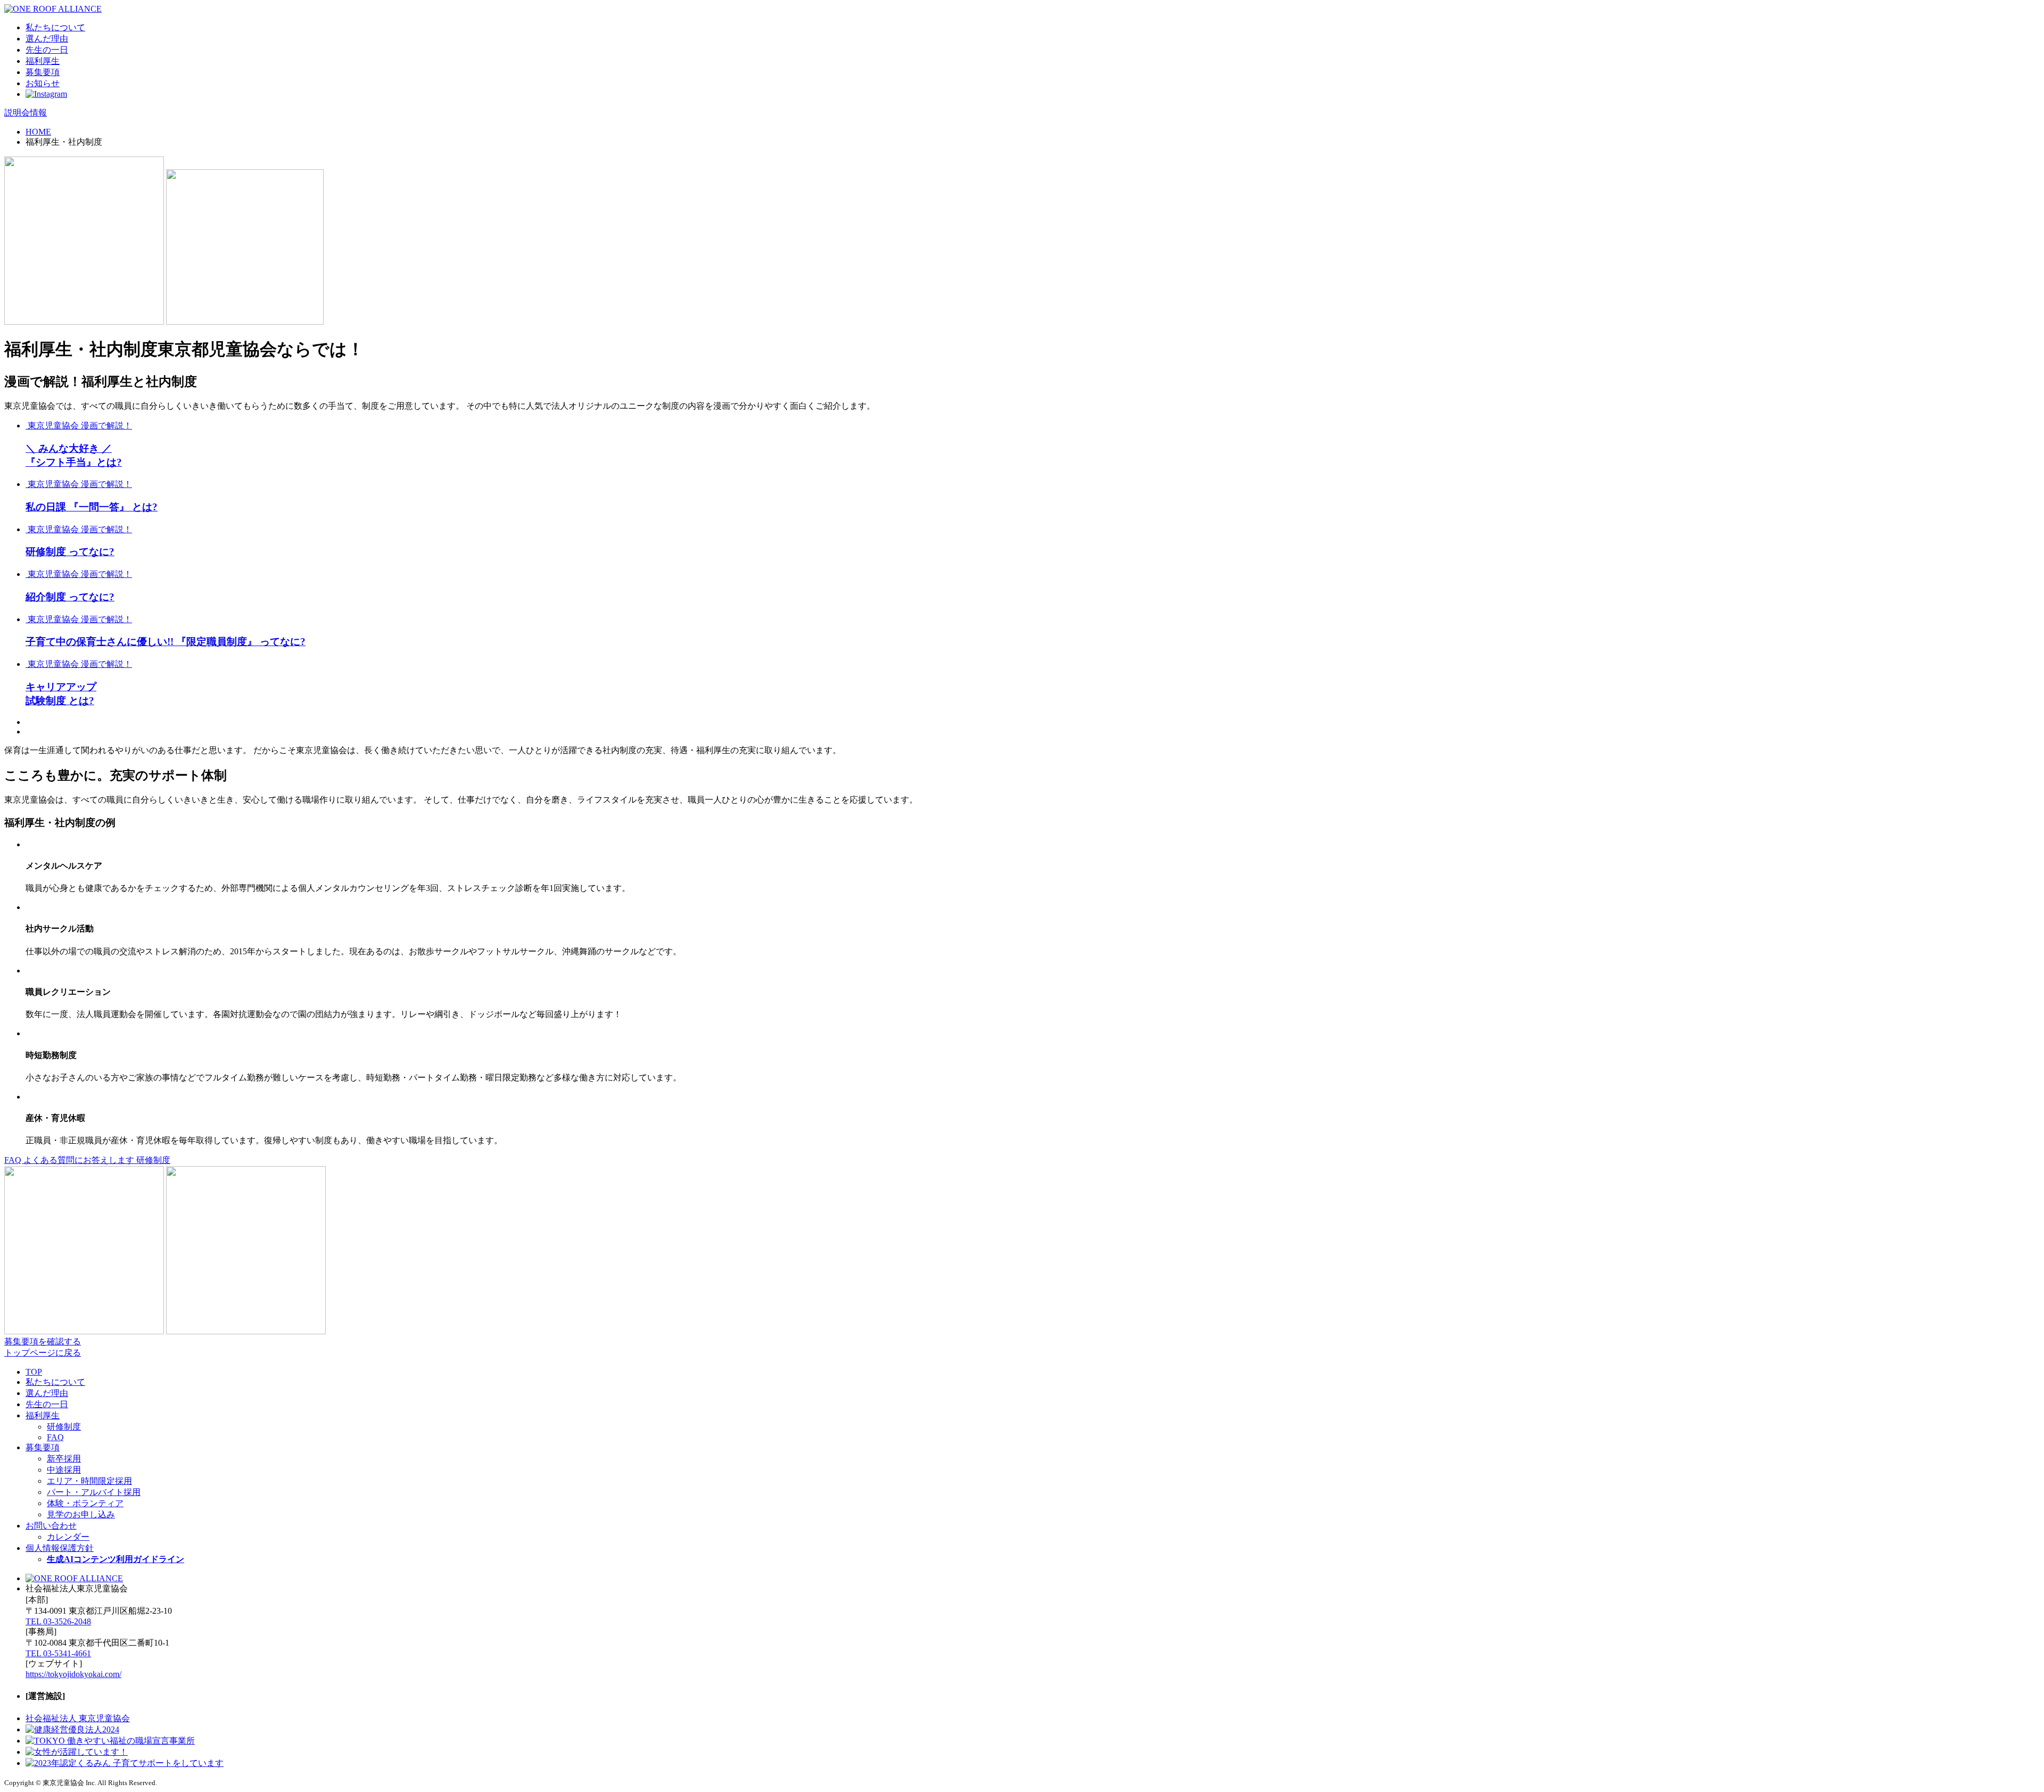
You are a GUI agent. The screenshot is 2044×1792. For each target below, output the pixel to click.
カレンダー (68, 1537)
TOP (34, 1372)
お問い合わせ (51, 1526)
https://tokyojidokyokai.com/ (73, 1674)
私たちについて (55, 27)
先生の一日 (47, 50)
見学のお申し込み (81, 1514)
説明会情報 (26, 113)
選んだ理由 (47, 39)
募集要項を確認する (43, 1341)
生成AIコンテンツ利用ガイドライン (116, 1559)
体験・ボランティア (85, 1503)
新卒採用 (64, 1459)
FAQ (55, 1437)
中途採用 (64, 1470)
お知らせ (43, 83)
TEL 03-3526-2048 (58, 1621)
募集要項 (43, 72)
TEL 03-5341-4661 (58, 1653)
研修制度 (153, 1160)
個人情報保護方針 (60, 1548)
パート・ (94, 1492)
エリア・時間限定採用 (89, 1481)
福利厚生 (43, 61)
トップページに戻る (43, 1353)
